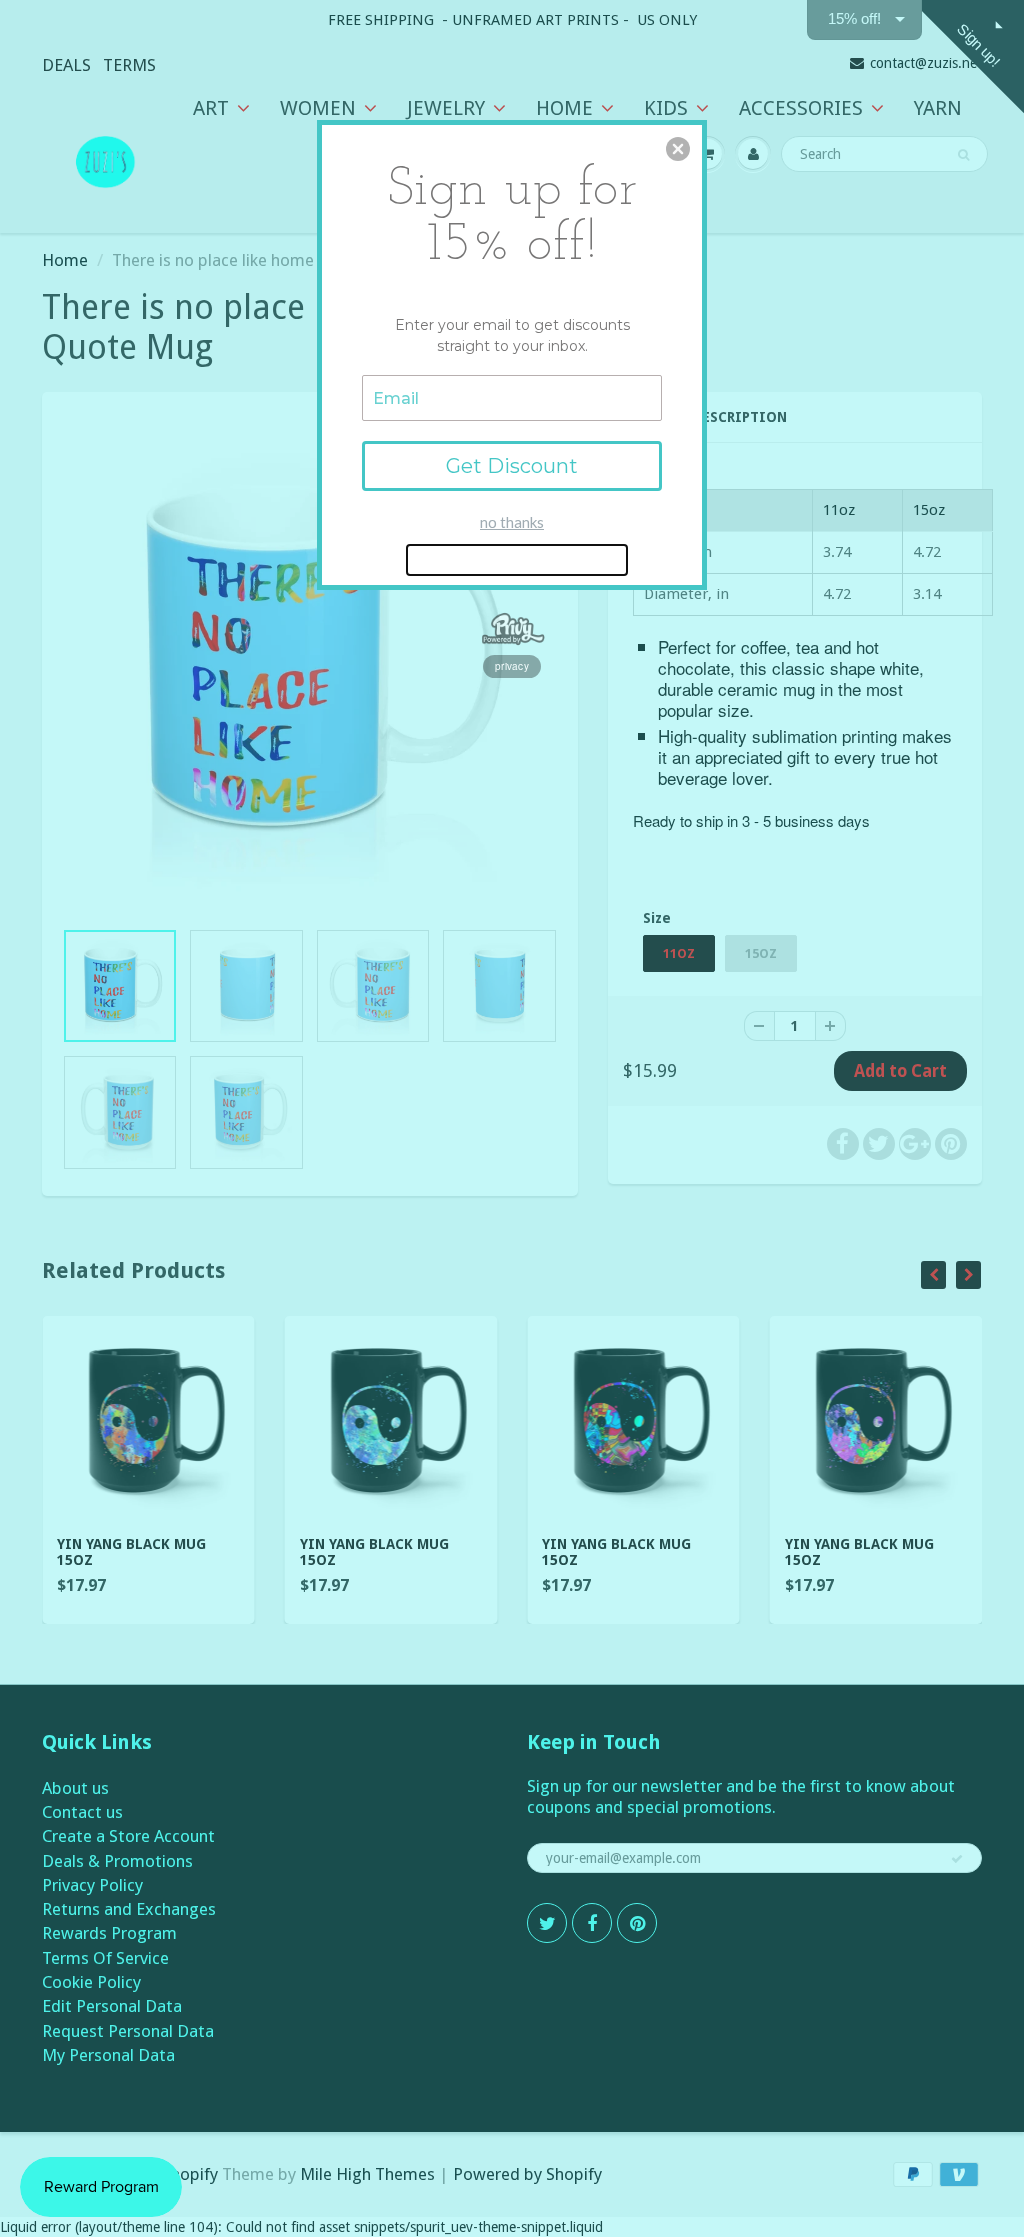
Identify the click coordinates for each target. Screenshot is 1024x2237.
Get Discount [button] (512, 466)
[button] (678, 149)
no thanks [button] (512, 522)
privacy (512, 666)
